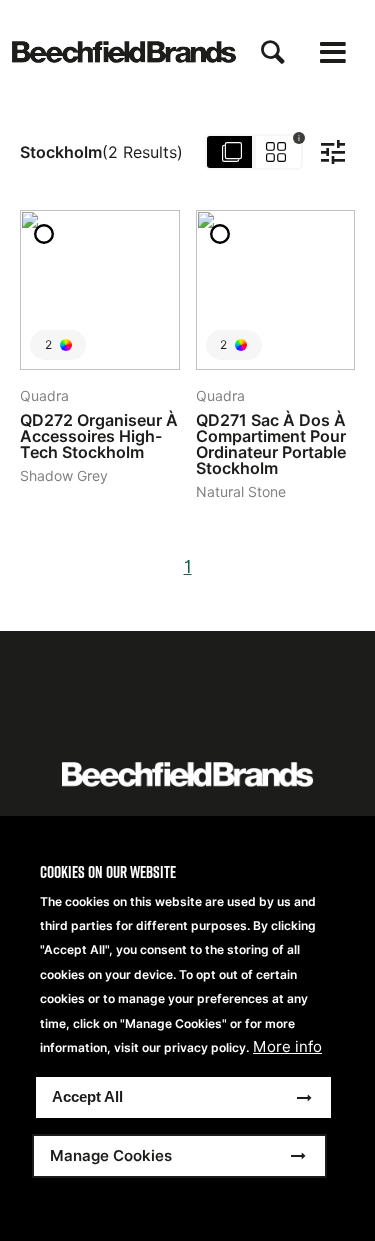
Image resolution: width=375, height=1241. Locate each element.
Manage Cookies (111, 1155)
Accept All (87, 1096)
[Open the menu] (333, 52)
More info (287, 1047)
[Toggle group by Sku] (255, 152)
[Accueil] (124, 52)
